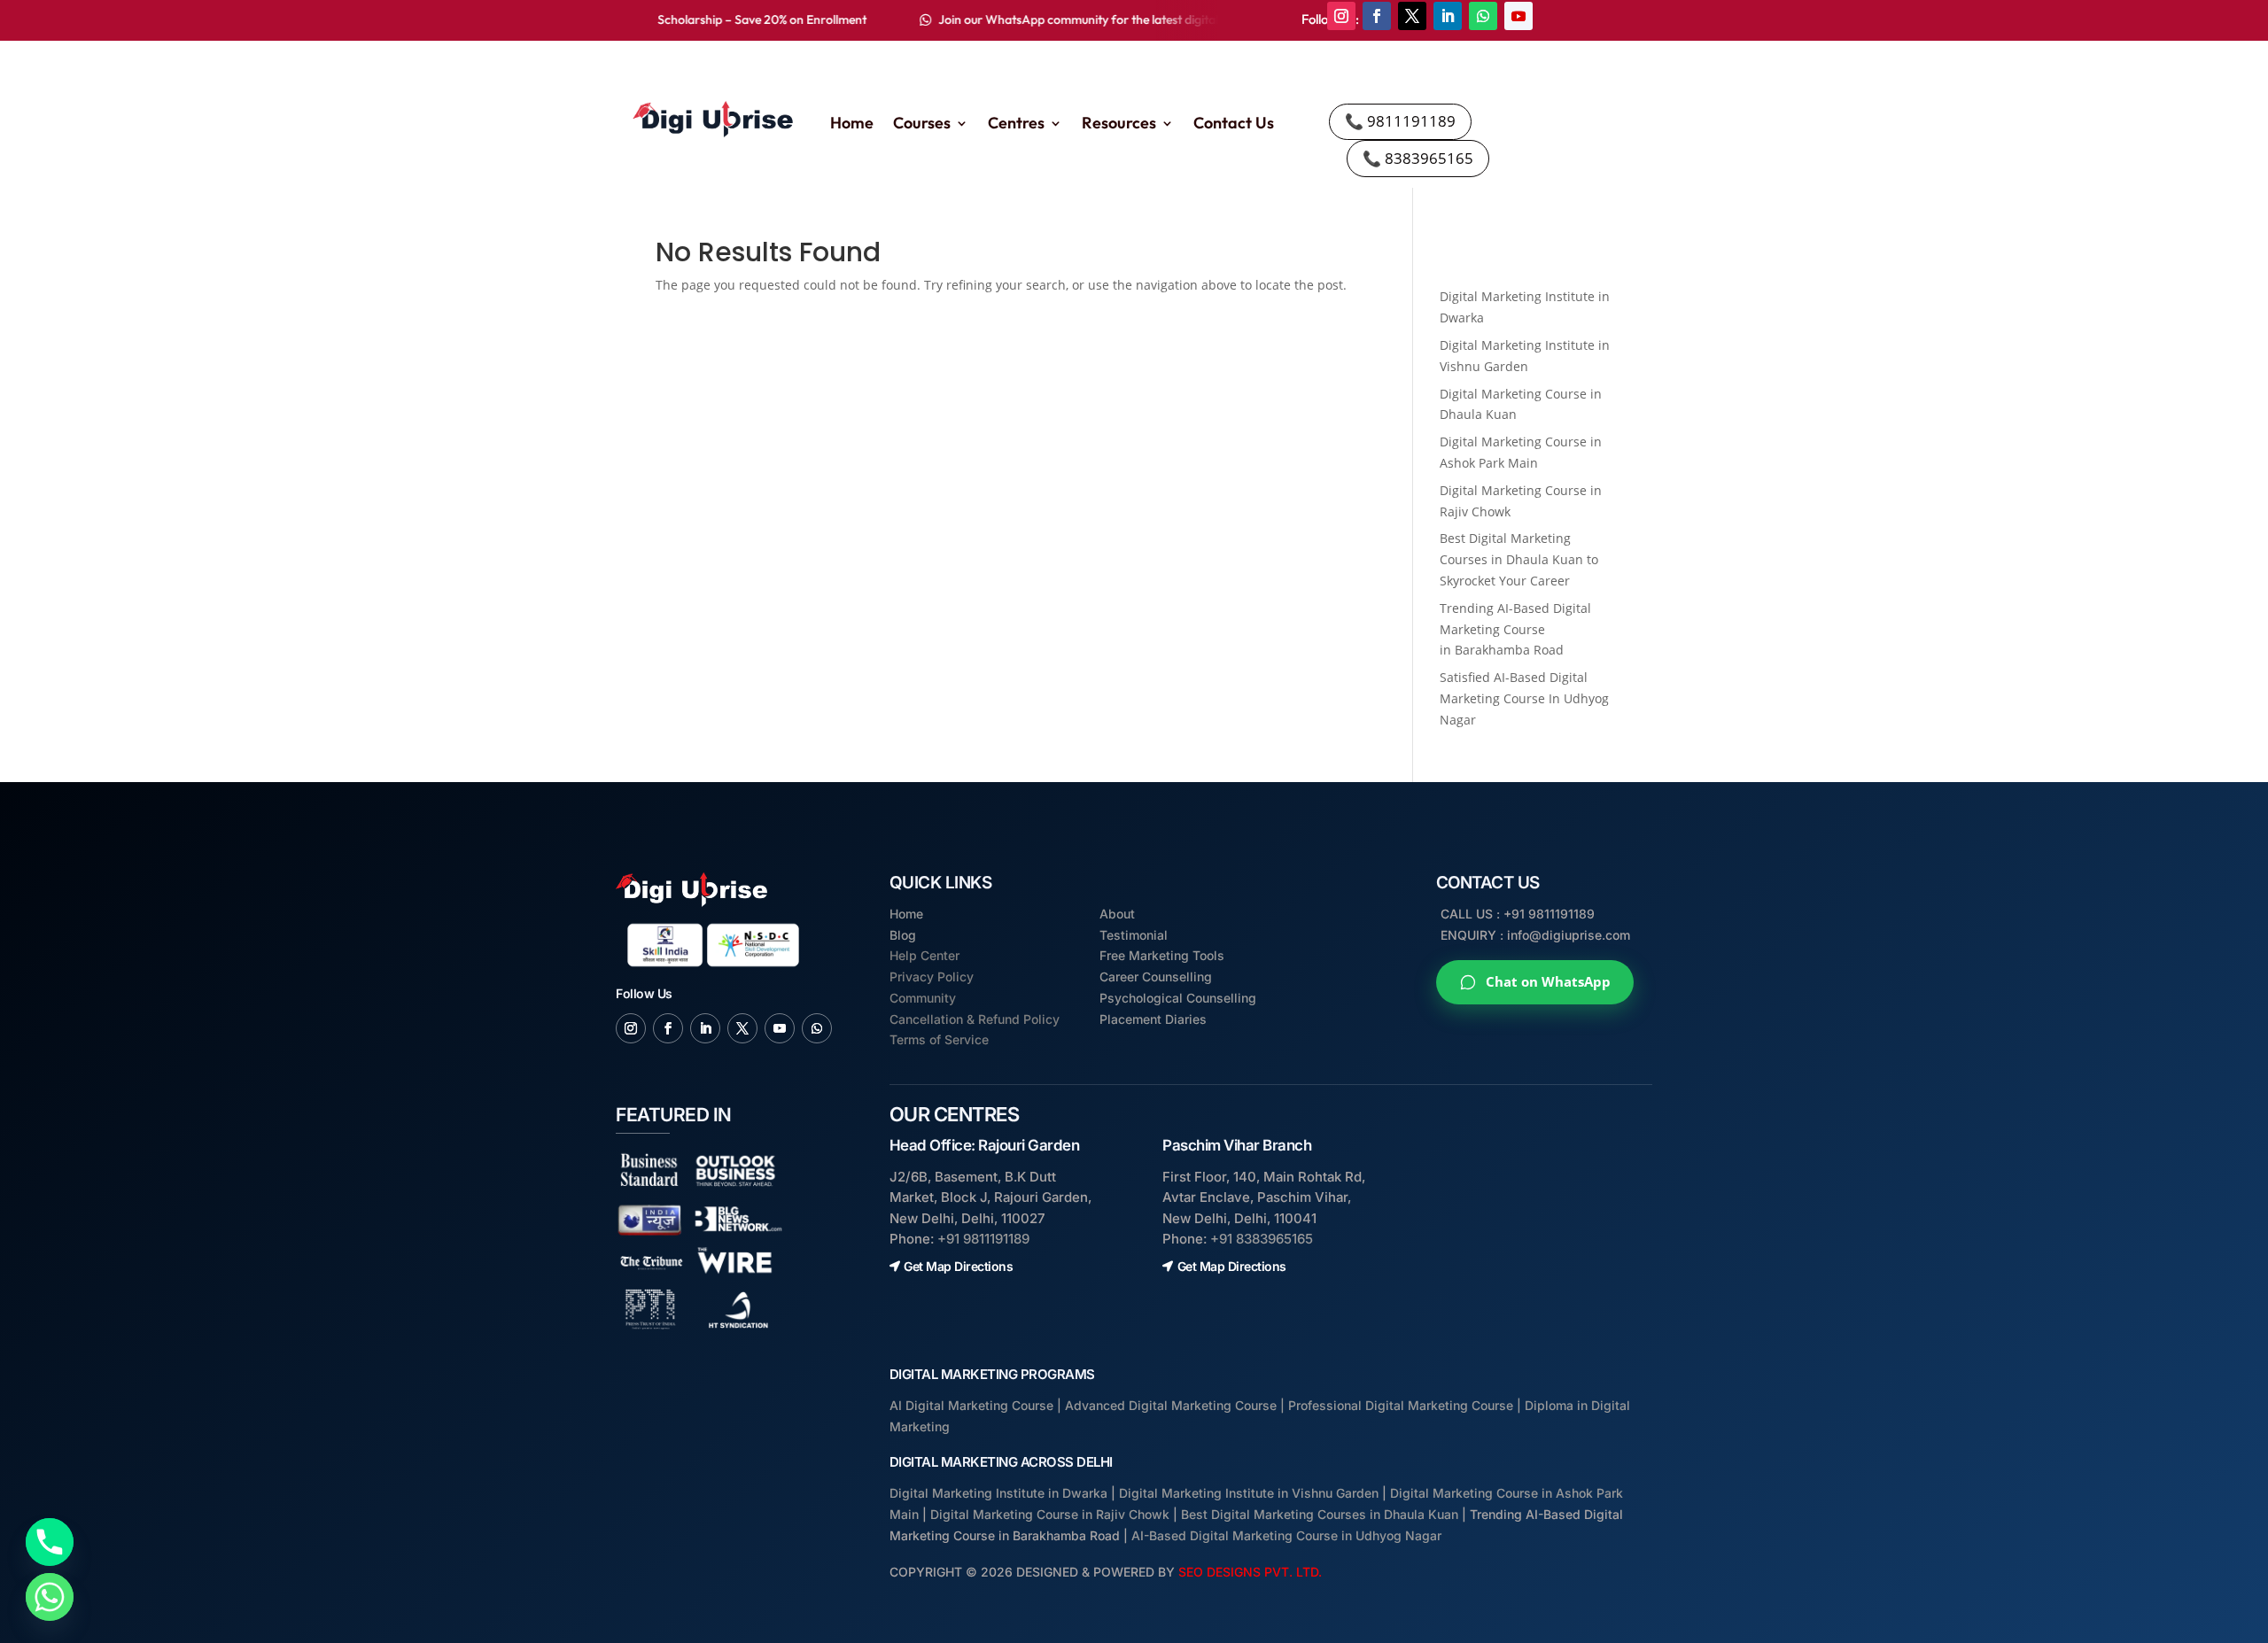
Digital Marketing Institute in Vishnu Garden (1249, 1493)
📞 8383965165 (1418, 158)
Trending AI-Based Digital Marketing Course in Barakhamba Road (1515, 629)
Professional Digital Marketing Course (1401, 1405)
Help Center (924, 955)
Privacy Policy (932, 976)
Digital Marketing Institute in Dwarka (998, 1493)
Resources (1119, 125)
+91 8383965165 (1262, 1239)
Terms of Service (939, 1039)
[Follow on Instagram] (1341, 16)
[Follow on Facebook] (1377, 16)
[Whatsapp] (50, 1597)
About (1117, 914)
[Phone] (50, 1542)
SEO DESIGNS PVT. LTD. (1250, 1572)
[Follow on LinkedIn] (1448, 16)
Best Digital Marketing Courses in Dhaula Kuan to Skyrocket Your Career (1519, 559)
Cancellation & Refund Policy (975, 1019)
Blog (903, 935)
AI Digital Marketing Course (971, 1405)
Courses (922, 125)
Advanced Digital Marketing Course (1171, 1405)
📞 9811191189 (1400, 121)
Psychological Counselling (1178, 998)
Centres (1016, 125)
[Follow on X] (1412, 16)
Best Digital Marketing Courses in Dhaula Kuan (1320, 1514)
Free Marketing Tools (1162, 955)
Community (923, 998)
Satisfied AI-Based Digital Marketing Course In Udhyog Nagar (1524, 698)
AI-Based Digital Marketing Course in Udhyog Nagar (1286, 1535)
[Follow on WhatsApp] (1483, 16)
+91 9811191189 (983, 1239)
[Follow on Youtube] (1518, 16)
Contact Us (1234, 125)
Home (852, 125)
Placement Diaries (1153, 1019)
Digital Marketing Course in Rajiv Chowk (1050, 1514)
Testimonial (1134, 935)
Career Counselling (1156, 976)
